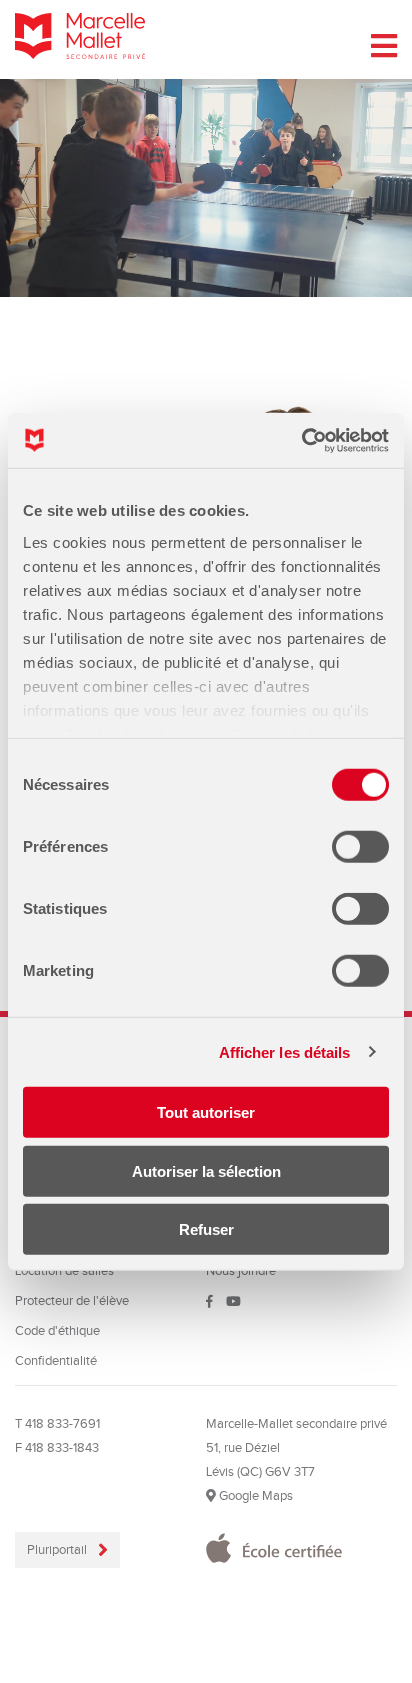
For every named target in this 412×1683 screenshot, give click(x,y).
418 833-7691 (62, 1424)
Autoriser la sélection (206, 1170)
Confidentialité (56, 1361)
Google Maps (254, 1496)
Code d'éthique (57, 1331)
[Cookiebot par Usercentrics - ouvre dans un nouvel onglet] (301, 440)
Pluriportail (58, 1550)
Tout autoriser (206, 1112)
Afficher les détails (285, 1051)
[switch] (360, 847)
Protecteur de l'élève (72, 1301)
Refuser (206, 1229)
